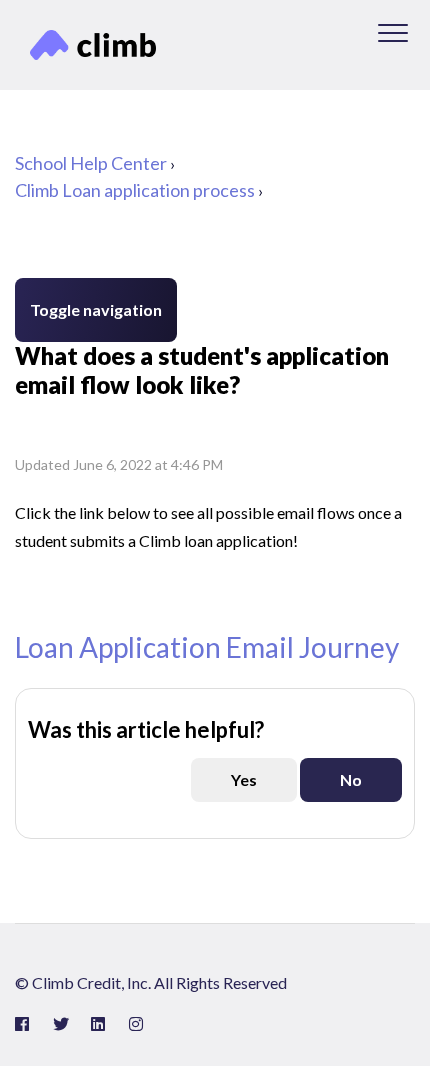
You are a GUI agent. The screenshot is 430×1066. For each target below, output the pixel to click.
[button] (392, 32)
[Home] (93, 45)
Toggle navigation (96, 309)
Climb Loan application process (135, 190)
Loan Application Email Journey (207, 647)
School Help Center (91, 163)
